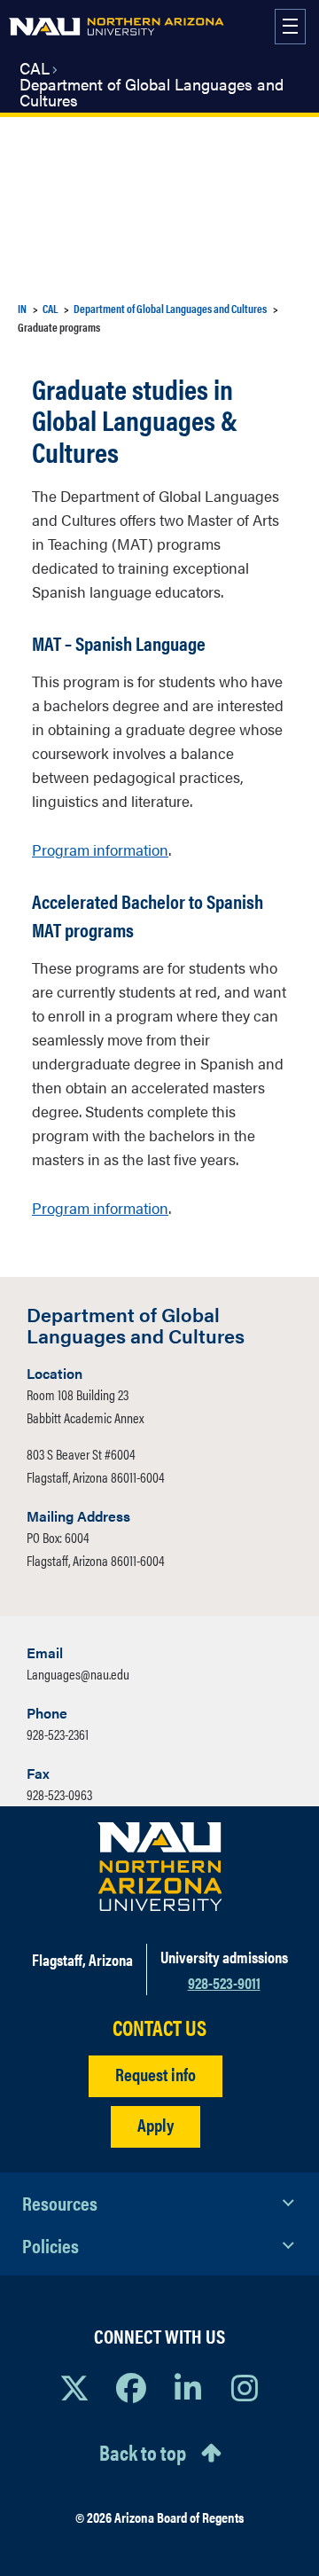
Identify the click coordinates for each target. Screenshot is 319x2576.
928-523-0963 (59, 1794)
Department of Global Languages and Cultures (152, 92)
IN (22, 308)
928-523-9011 (224, 1982)
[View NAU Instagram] (245, 2387)
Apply (156, 2124)
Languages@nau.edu (78, 1674)
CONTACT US (159, 2028)
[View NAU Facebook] (131, 2387)
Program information (100, 850)
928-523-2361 (58, 1734)
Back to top (143, 2452)
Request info (156, 2074)
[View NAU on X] (74, 2387)
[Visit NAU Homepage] (160, 1867)
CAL (35, 68)
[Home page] (117, 27)
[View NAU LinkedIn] (188, 2387)
